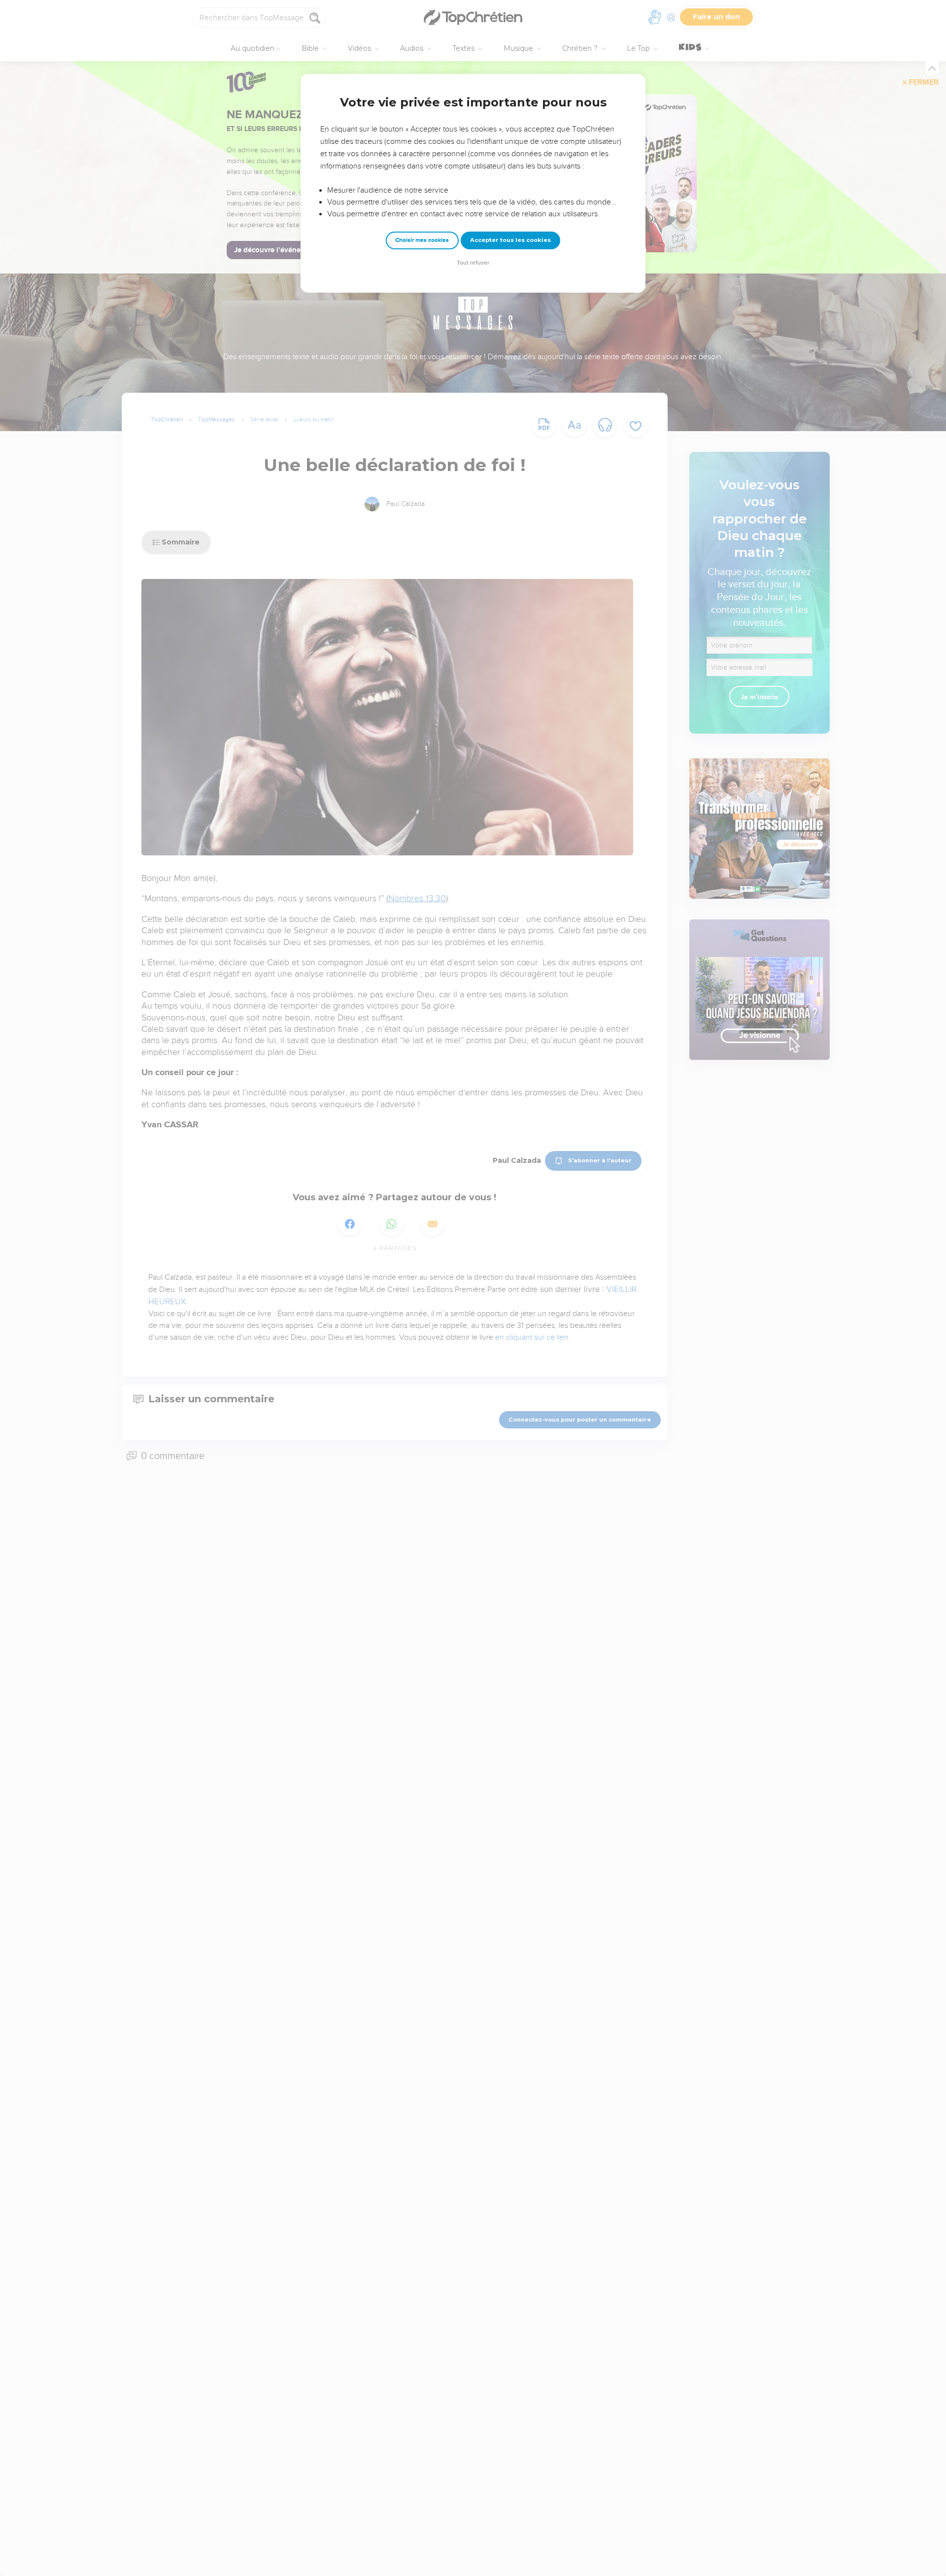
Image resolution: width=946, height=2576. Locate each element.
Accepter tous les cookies (510, 240)
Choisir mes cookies (422, 240)
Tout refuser (473, 263)
